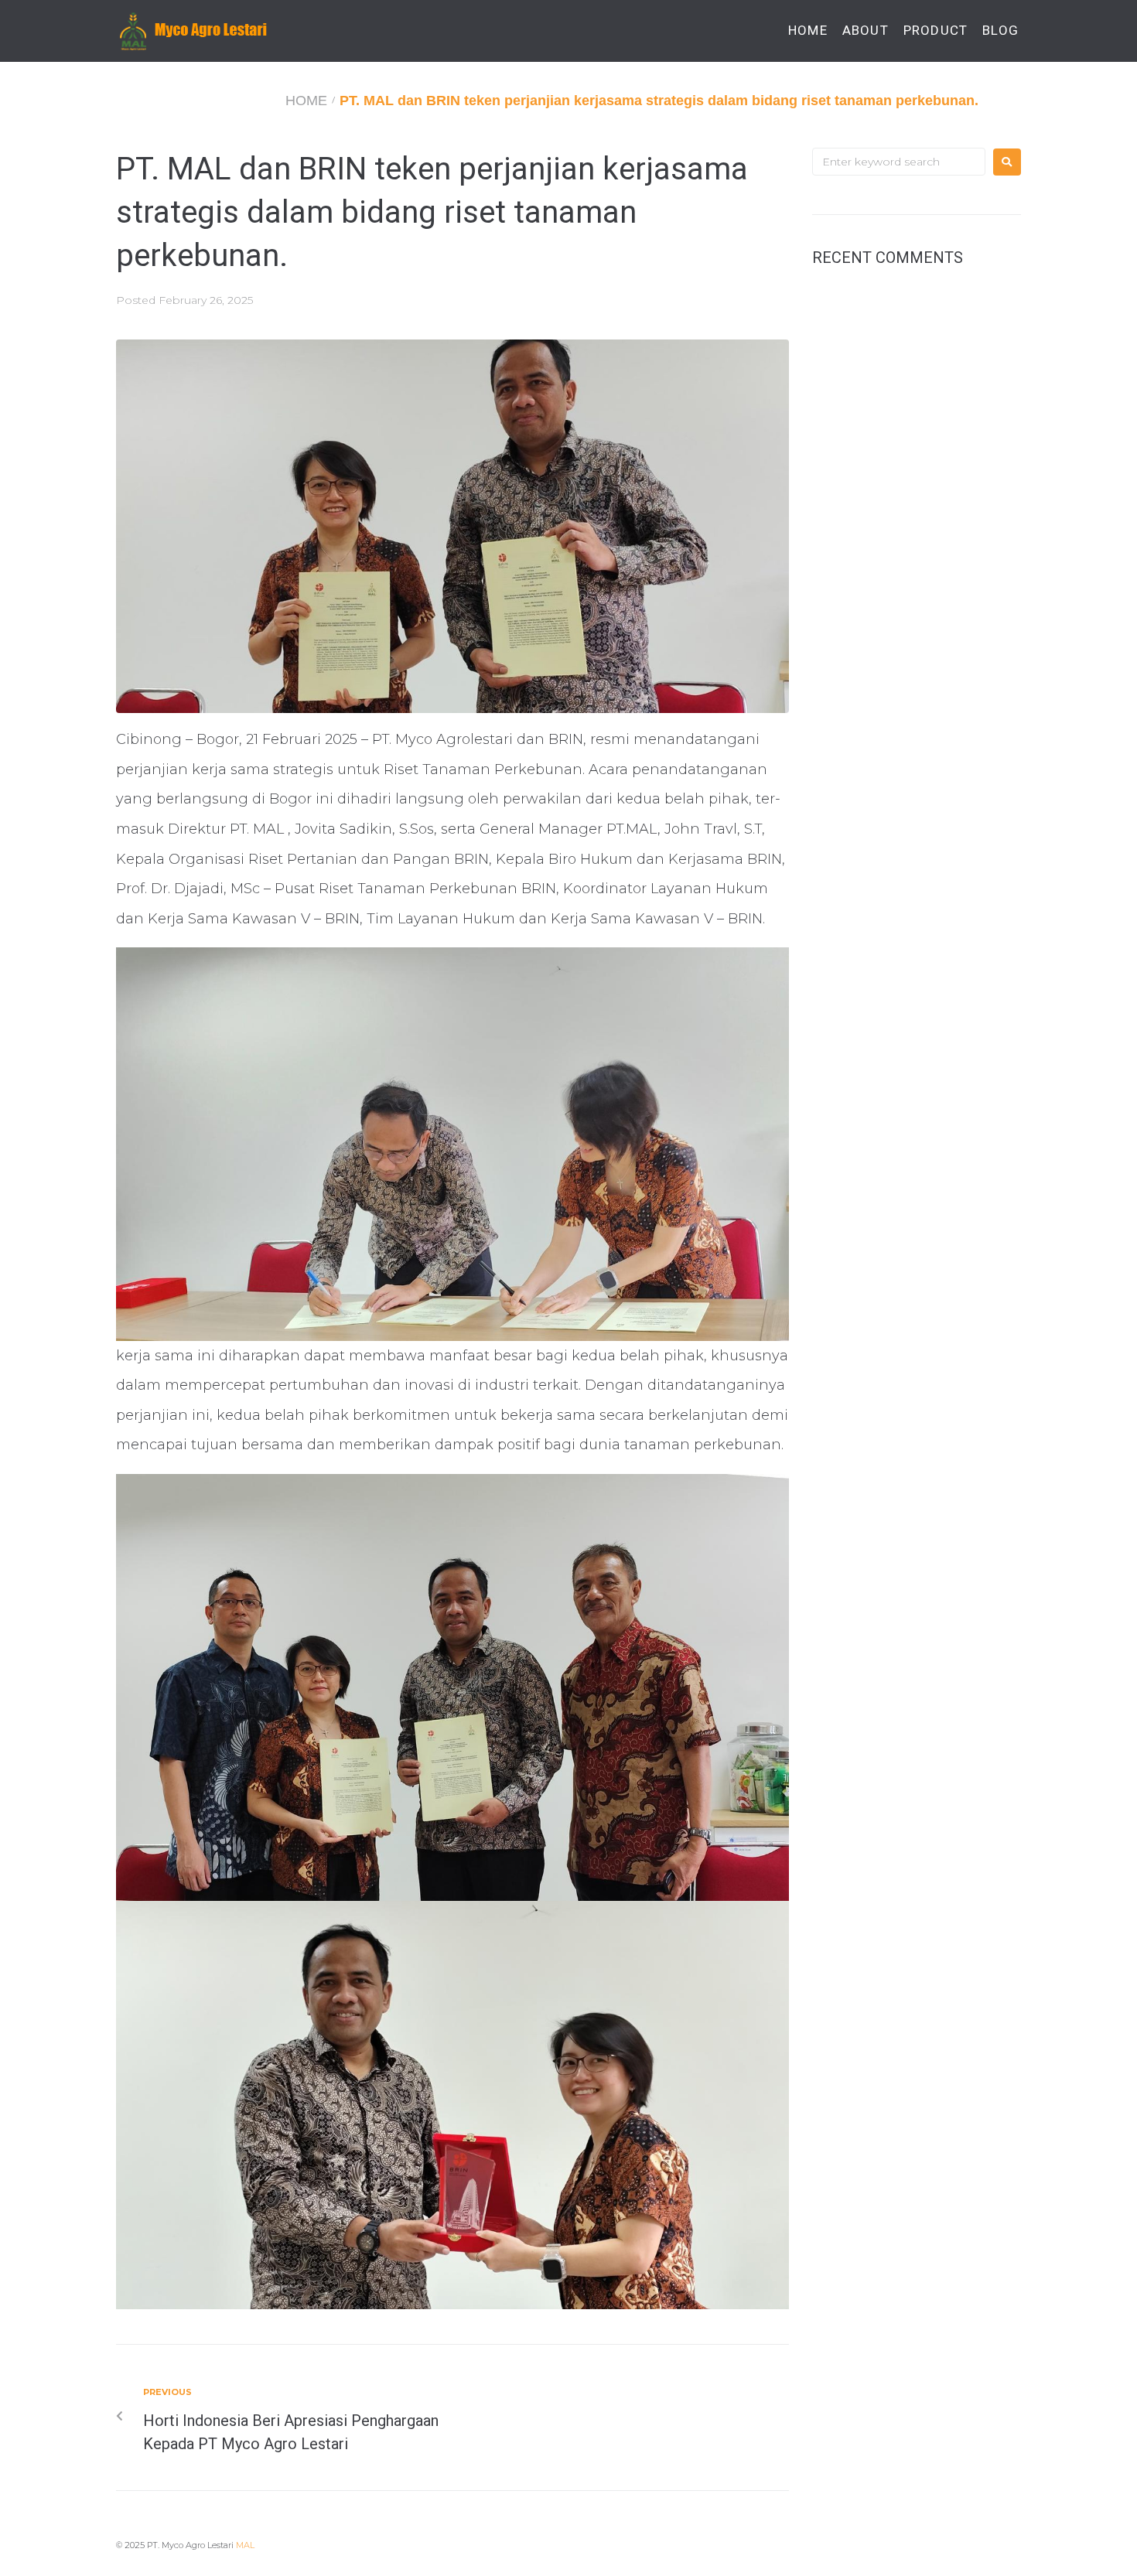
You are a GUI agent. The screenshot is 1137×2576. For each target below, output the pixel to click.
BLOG (1000, 31)
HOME (808, 31)
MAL (245, 2545)
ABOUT (866, 31)
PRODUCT (936, 31)
